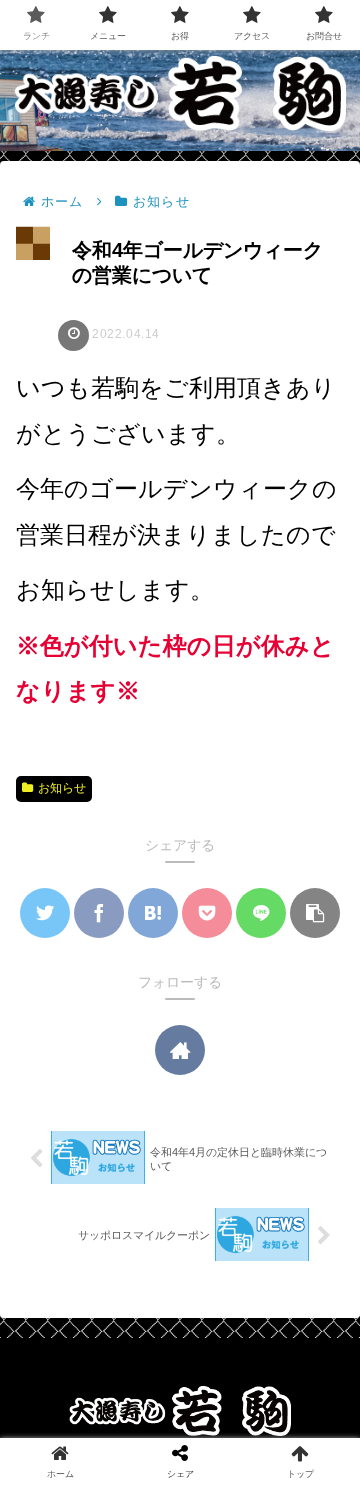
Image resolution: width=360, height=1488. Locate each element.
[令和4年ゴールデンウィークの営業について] (153, 913)
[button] (315, 913)
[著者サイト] (180, 1050)
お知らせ (62, 788)
